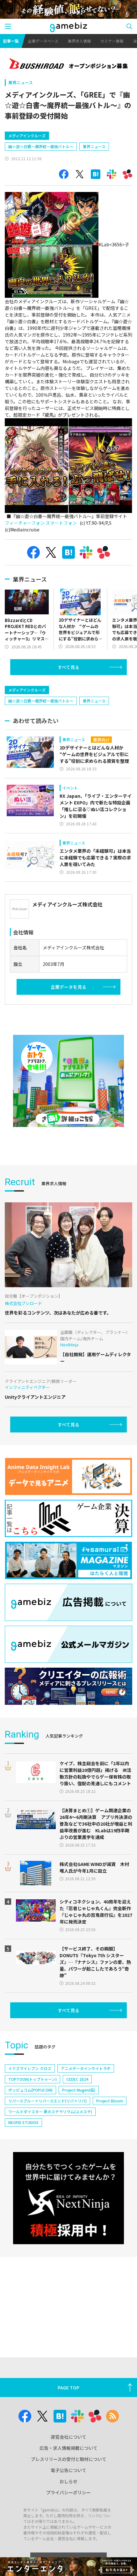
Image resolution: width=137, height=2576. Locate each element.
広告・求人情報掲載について (68, 2448)
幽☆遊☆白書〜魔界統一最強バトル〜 (41, 146)
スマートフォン (61, 523)
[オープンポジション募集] (68, 64)
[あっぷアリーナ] (68, 1081)
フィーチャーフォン (25, 523)
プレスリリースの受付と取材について (69, 2459)
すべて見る (68, 667)
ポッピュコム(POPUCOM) (30, 2090)
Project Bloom (110, 2101)
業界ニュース (21, 82)
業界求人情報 (79, 41)
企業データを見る (68, 987)
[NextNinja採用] (68, 2198)
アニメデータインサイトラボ (86, 2068)
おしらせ (68, 2481)
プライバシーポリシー (68, 2492)
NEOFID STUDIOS (23, 2122)
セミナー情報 (112, 41)
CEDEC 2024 (77, 2079)
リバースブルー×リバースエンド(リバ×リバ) (47, 2101)
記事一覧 (11, 41)
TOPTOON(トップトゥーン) (32, 2079)
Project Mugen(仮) (79, 2090)
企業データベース (43, 41)
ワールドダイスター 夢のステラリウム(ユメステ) (50, 2111)
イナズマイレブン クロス (30, 2068)
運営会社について (68, 2437)
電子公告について (68, 2470)
